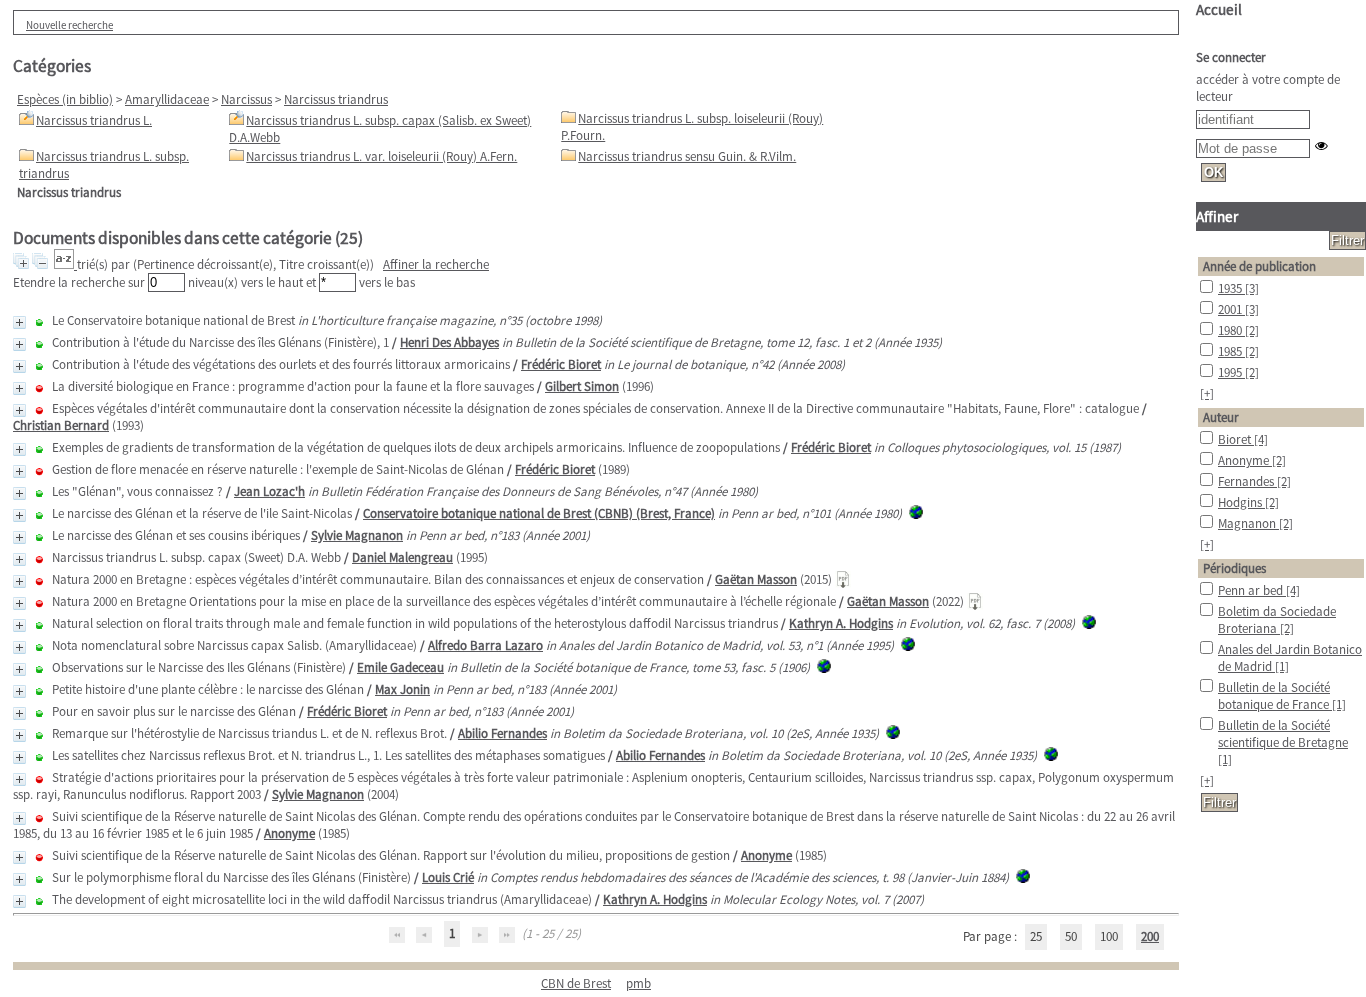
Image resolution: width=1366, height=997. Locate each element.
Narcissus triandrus (336, 99)
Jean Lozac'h (269, 491)
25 (1036, 936)
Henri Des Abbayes (449, 342)
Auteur (1221, 417)
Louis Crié (448, 877)
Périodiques (1234, 568)
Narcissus (246, 99)
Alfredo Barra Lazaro (485, 645)
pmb (638, 983)
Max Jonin (402, 689)
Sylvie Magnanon (357, 535)
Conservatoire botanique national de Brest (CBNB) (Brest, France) (539, 513)
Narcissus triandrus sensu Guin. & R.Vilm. (687, 156)
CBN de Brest (576, 983)
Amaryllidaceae (167, 99)
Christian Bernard (61, 425)
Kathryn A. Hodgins (841, 623)
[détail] (19, 322)
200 (1150, 936)
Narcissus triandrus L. (94, 120)
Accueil (1219, 9)
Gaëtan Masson (756, 579)
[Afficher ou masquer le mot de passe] (1321, 145)
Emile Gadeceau (400, 667)
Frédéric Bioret (561, 364)
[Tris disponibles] (65, 264)
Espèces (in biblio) (65, 99)
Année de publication (1259, 266)
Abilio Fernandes (502, 733)
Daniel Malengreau (402, 557)
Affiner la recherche (436, 264)
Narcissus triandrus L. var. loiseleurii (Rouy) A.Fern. (381, 156)
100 (1109, 936)
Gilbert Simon (582, 386)
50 (1071, 936)
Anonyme (289, 833)
